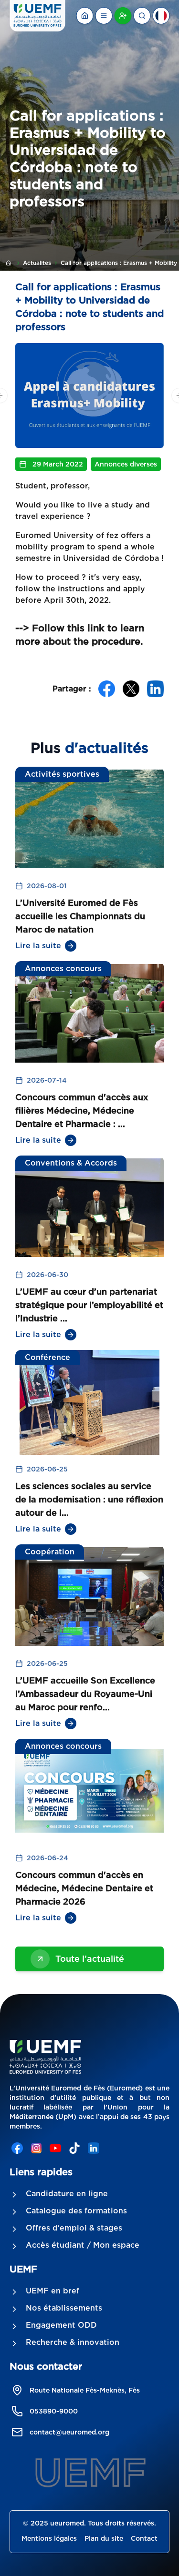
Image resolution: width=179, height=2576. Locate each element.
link (97, 628)
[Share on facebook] (107, 689)
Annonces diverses (126, 464)
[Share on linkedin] (155, 689)
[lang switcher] (104, 16)
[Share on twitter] (131, 689)
